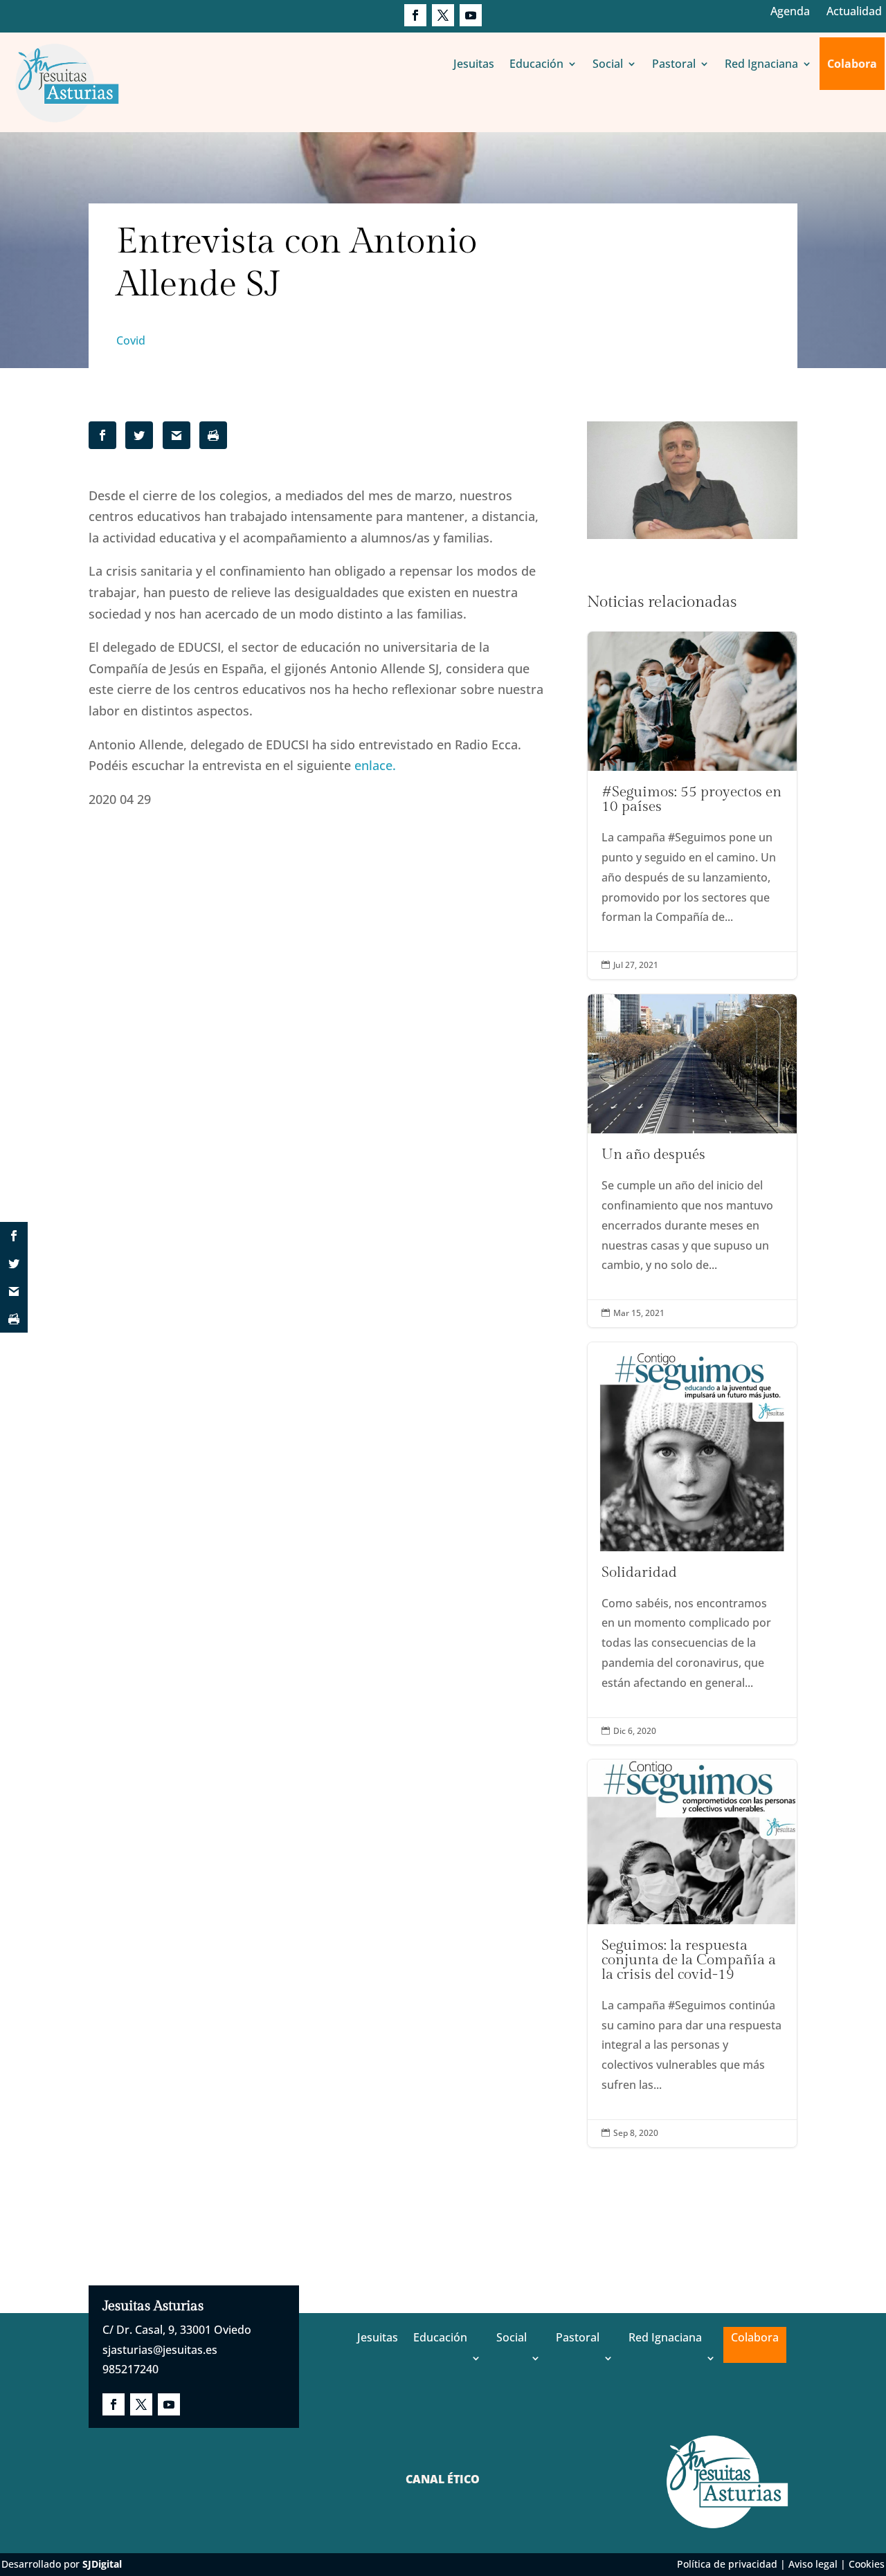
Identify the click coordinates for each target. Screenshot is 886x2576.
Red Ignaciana (761, 64)
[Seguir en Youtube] (471, 15)
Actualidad (854, 11)
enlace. (375, 765)
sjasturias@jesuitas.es (160, 2350)
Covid (131, 340)
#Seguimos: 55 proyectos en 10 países (692, 805)
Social (608, 64)
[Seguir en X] (443, 15)
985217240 (130, 2369)
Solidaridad (692, 1544)
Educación (536, 64)
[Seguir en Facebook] (415, 15)
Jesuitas (474, 64)
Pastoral (674, 64)
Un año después (692, 1161)
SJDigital (102, 2564)
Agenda (790, 11)
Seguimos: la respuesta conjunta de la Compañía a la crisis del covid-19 (692, 1953)
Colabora (852, 64)
